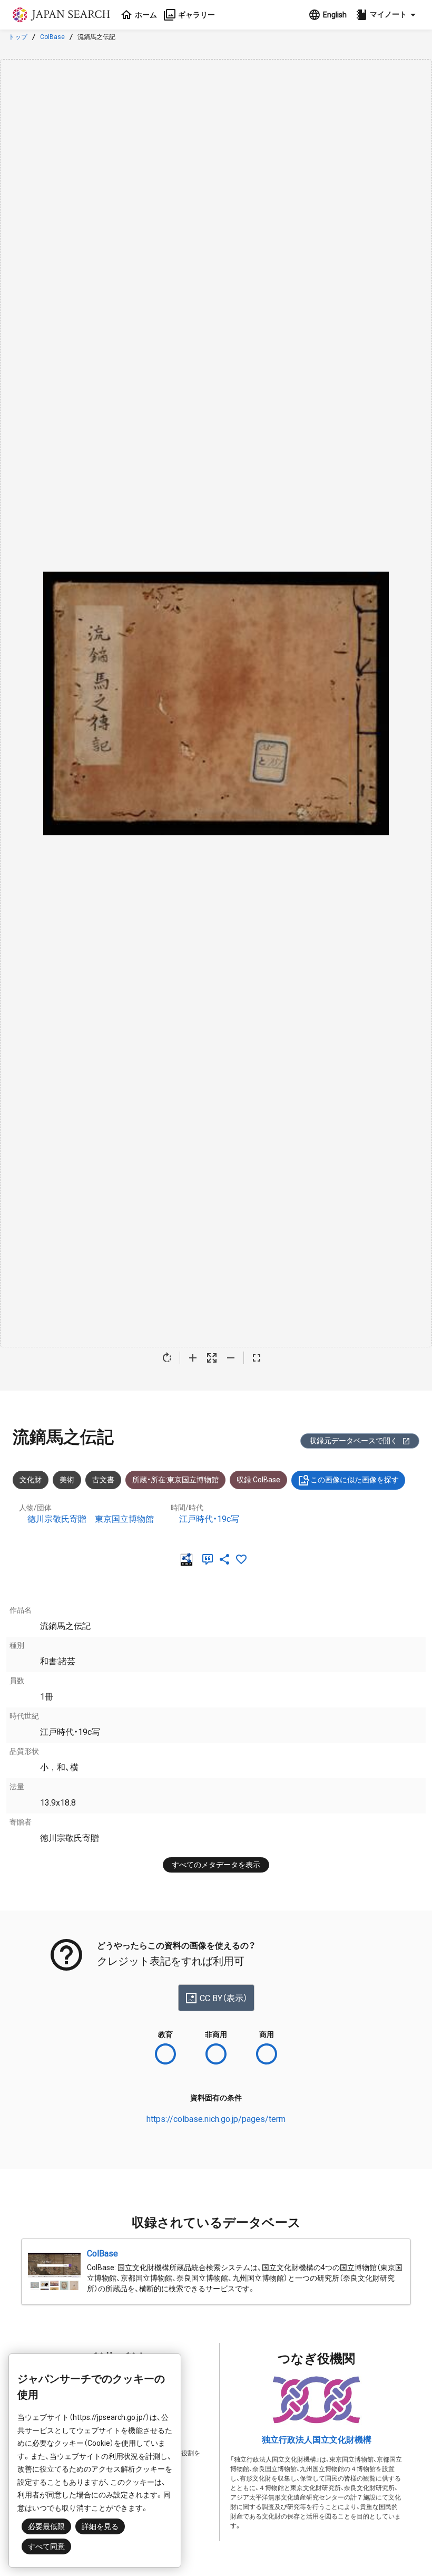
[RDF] (189, 1559)
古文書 (103, 1480)
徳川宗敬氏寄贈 (57, 1519)
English (335, 15)
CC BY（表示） (224, 1998)
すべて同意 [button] (46, 2546)
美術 (67, 1480)
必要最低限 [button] (46, 2526)
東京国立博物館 (124, 1519)
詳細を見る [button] (100, 2526)
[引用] (210, 1559)
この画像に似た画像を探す (355, 1480)
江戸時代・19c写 (209, 1519)
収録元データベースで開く (354, 1441)
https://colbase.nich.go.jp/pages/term (216, 2119)
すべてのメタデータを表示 (216, 1865)
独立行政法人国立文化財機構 (317, 2440)
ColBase (52, 37)
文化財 (31, 1480)
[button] (387, 15)
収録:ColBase (258, 1480)
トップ (18, 37)
